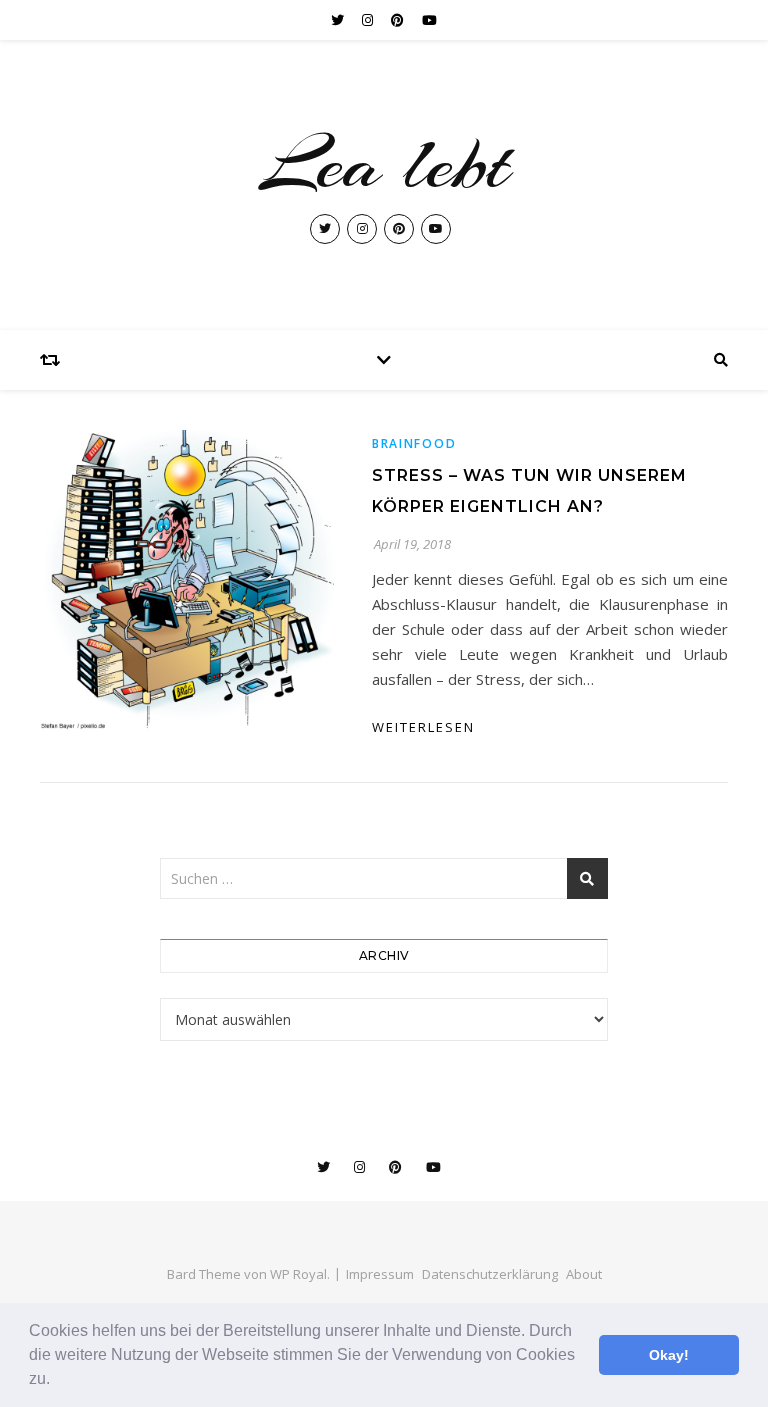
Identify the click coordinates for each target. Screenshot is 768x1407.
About (584, 1274)
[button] (57, 1381)
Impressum (380, 1274)
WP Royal (298, 1274)
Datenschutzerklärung (490, 1274)
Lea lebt (384, 164)
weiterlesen (423, 727)
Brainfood (414, 443)
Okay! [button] (669, 1355)
